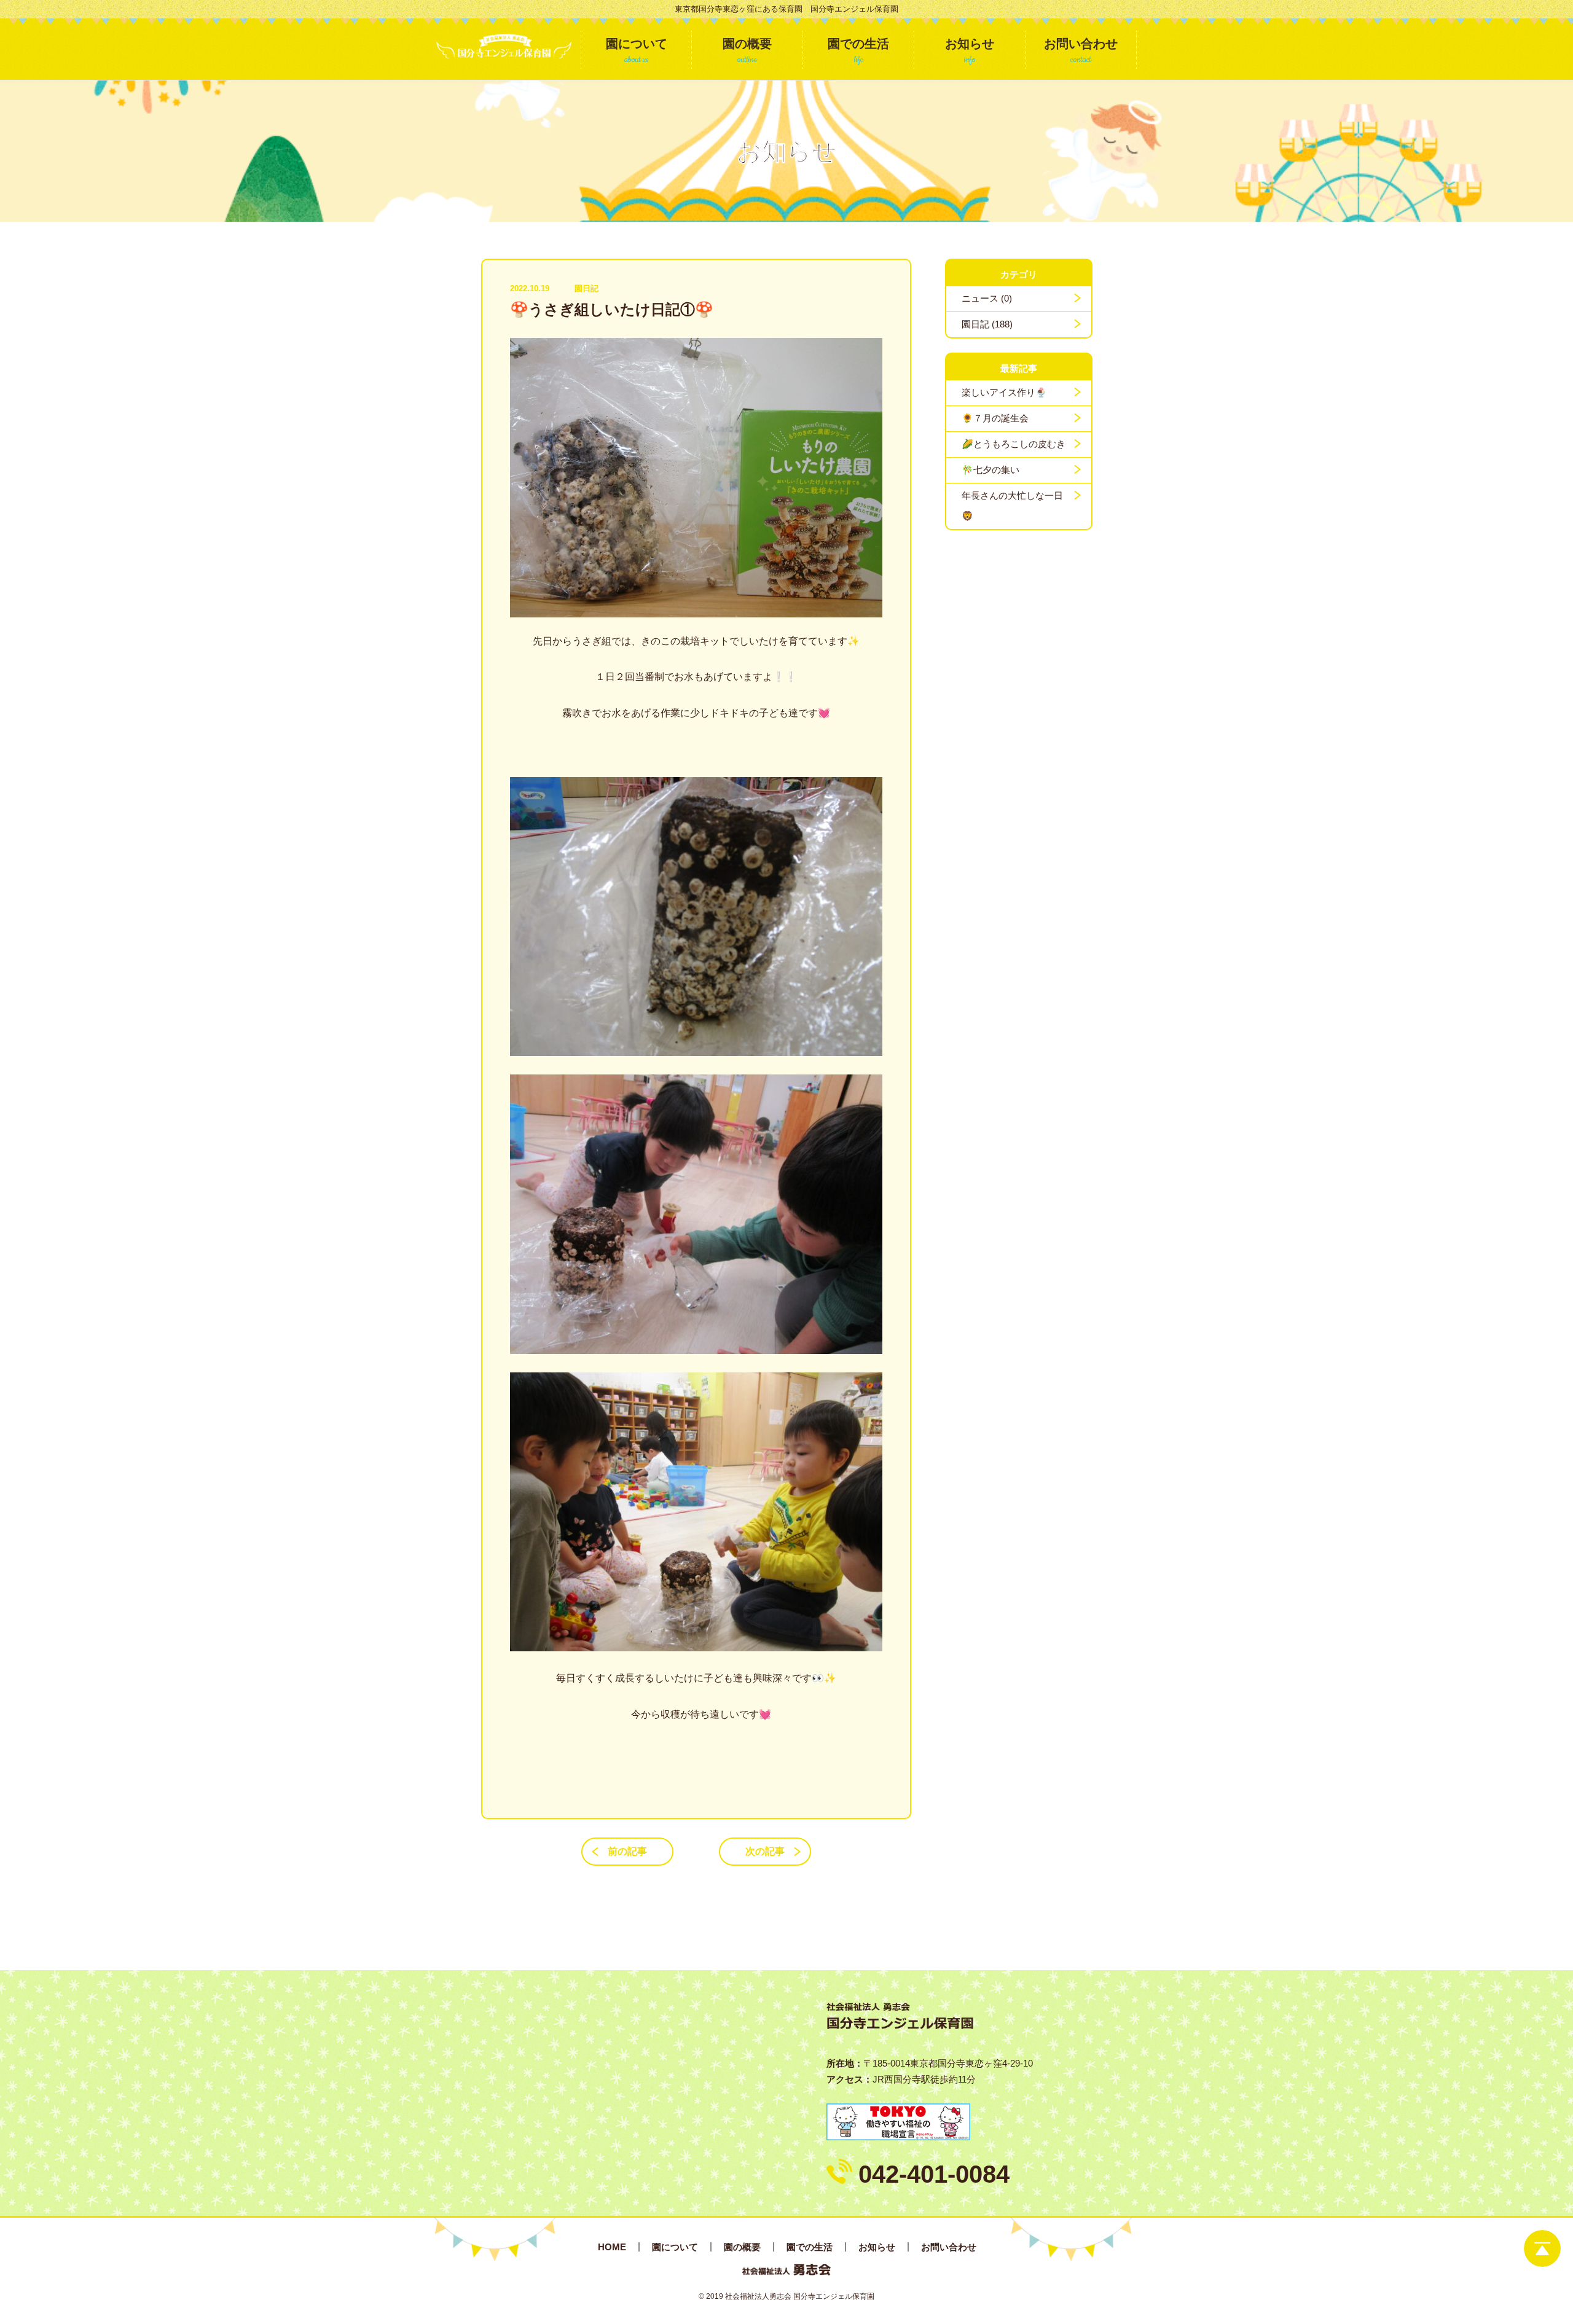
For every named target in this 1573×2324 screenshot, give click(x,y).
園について (675, 2247)
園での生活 (810, 2247)
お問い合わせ (949, 2247)
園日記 (586, 288)
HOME (612, 2247)
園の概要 (742, 2247)
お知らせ (877, 2247)
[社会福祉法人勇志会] (504, 46)
